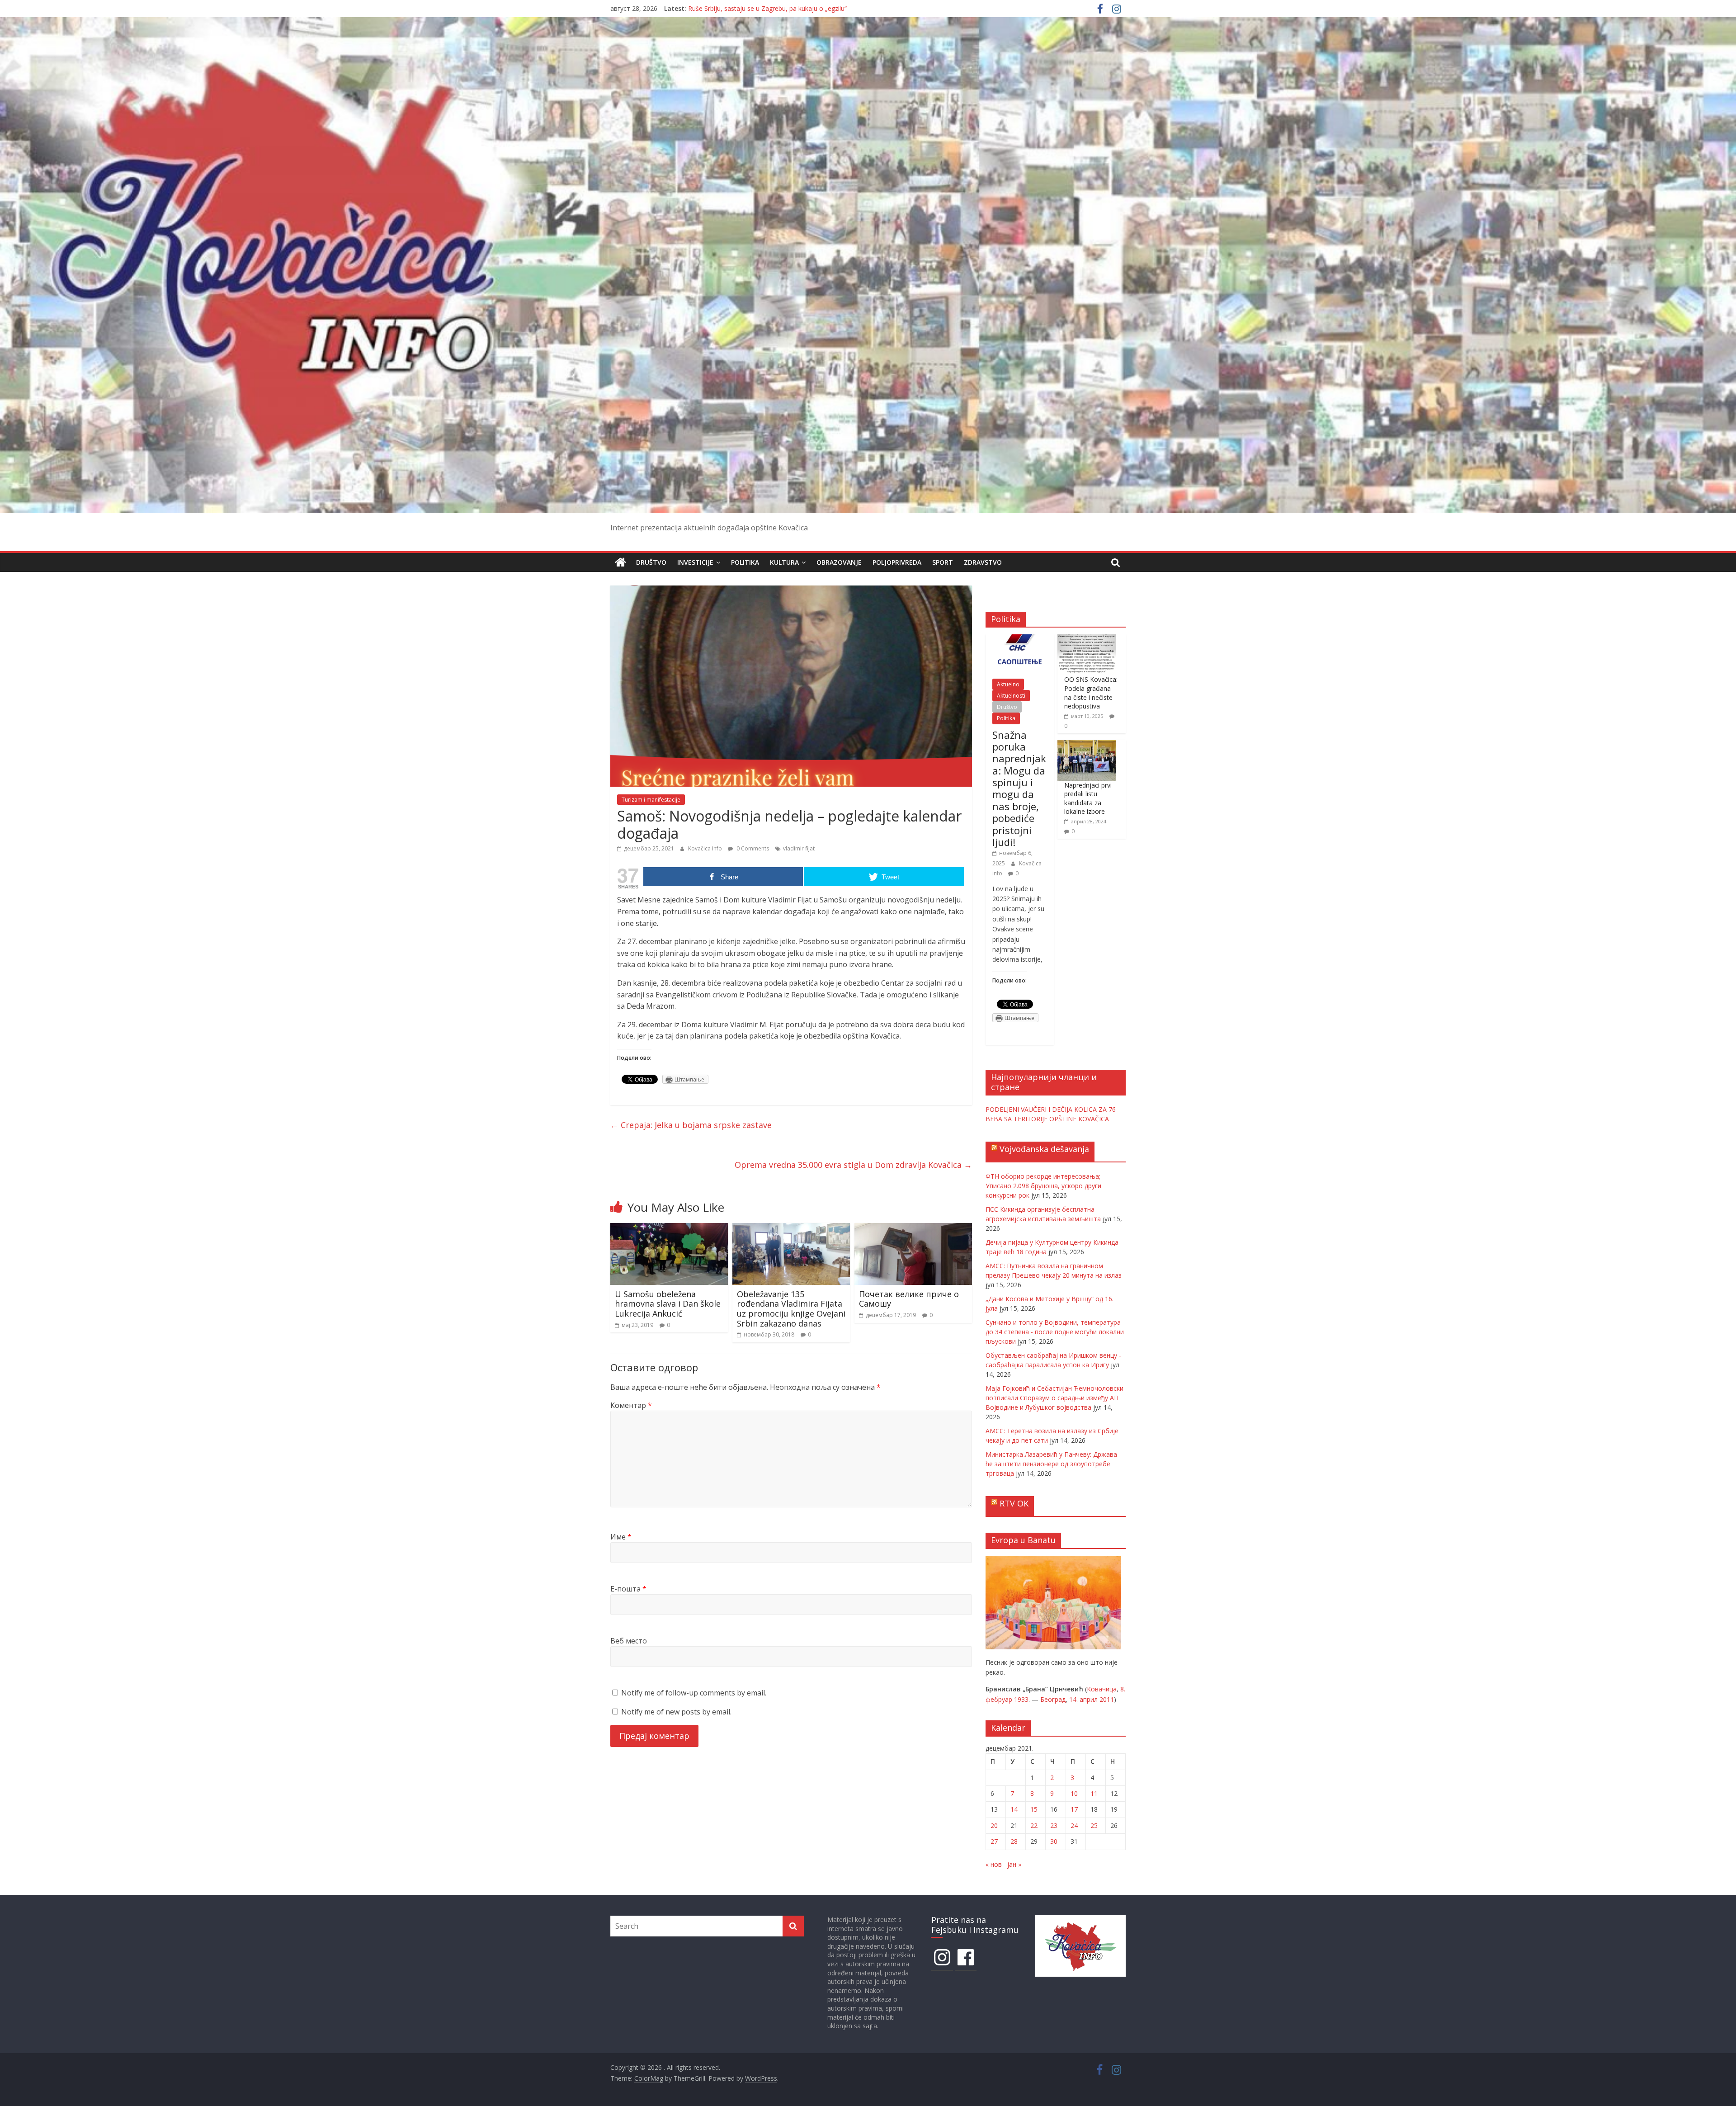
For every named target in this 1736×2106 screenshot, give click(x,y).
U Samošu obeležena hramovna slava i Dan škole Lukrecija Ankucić (668, 1304)
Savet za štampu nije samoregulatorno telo (752, 8)
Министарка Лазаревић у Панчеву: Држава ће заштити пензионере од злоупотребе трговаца (1051, 1464)
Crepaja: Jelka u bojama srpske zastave (691, 1125)
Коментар (631, 1405)
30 (1054, 1841)
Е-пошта (628, 1589)
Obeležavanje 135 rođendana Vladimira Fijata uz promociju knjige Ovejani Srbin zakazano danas (791, 1309)
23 (1054, 1825)
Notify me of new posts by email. (676, 1712)
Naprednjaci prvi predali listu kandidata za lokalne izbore (1088, 798)
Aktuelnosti (1011, 696)
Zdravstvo (983, 562)
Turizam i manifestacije (651, 800)
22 (1034, 1825)
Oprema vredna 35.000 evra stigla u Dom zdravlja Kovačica (853, 1165)
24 (1074, 1825)
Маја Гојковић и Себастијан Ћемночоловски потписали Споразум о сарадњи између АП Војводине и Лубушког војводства (1054, 1398)
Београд (1053, 1699)
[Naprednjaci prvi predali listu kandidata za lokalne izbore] (1087, 745)
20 (994, 1825)
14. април (1083, 1699)
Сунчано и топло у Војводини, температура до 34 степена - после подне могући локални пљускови (1055, 1332)
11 (1094, 1793)
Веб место (629, 1641)
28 (1014, 1841)
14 (1014, 1809)
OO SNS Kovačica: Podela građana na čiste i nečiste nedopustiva (1091, 693)
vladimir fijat (799, 848)
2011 (1107, 1699)
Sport (943, 562)
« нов (994, 1864)
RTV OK (1014, 1503)
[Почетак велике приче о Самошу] (913, 1228)
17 (1074, 1809)
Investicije (695, 562)
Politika (745, 562)
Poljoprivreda (897, 562)
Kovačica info (706, 848)
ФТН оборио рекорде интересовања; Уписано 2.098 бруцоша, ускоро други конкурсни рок (1043, 1186)
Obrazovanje (839, 562)
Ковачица (1102, 1689)
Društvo (651, 562)
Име (621, 1537)
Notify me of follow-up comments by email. (694, 1693)
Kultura (784, 562)
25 (1094, 1825)
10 (1074, 1793)
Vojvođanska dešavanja (1044, 1149)
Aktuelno (1008, 684)
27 (994, 1841)
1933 (1021, 1699)
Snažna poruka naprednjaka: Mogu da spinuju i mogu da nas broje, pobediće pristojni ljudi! (1019, 789)
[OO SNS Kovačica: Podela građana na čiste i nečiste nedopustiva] (1087, 639)
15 (1034, 1809)
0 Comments (752, 848)
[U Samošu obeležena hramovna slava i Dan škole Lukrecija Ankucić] (669, 1228)
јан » (1014, 1864)
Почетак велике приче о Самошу (909, 1299)
